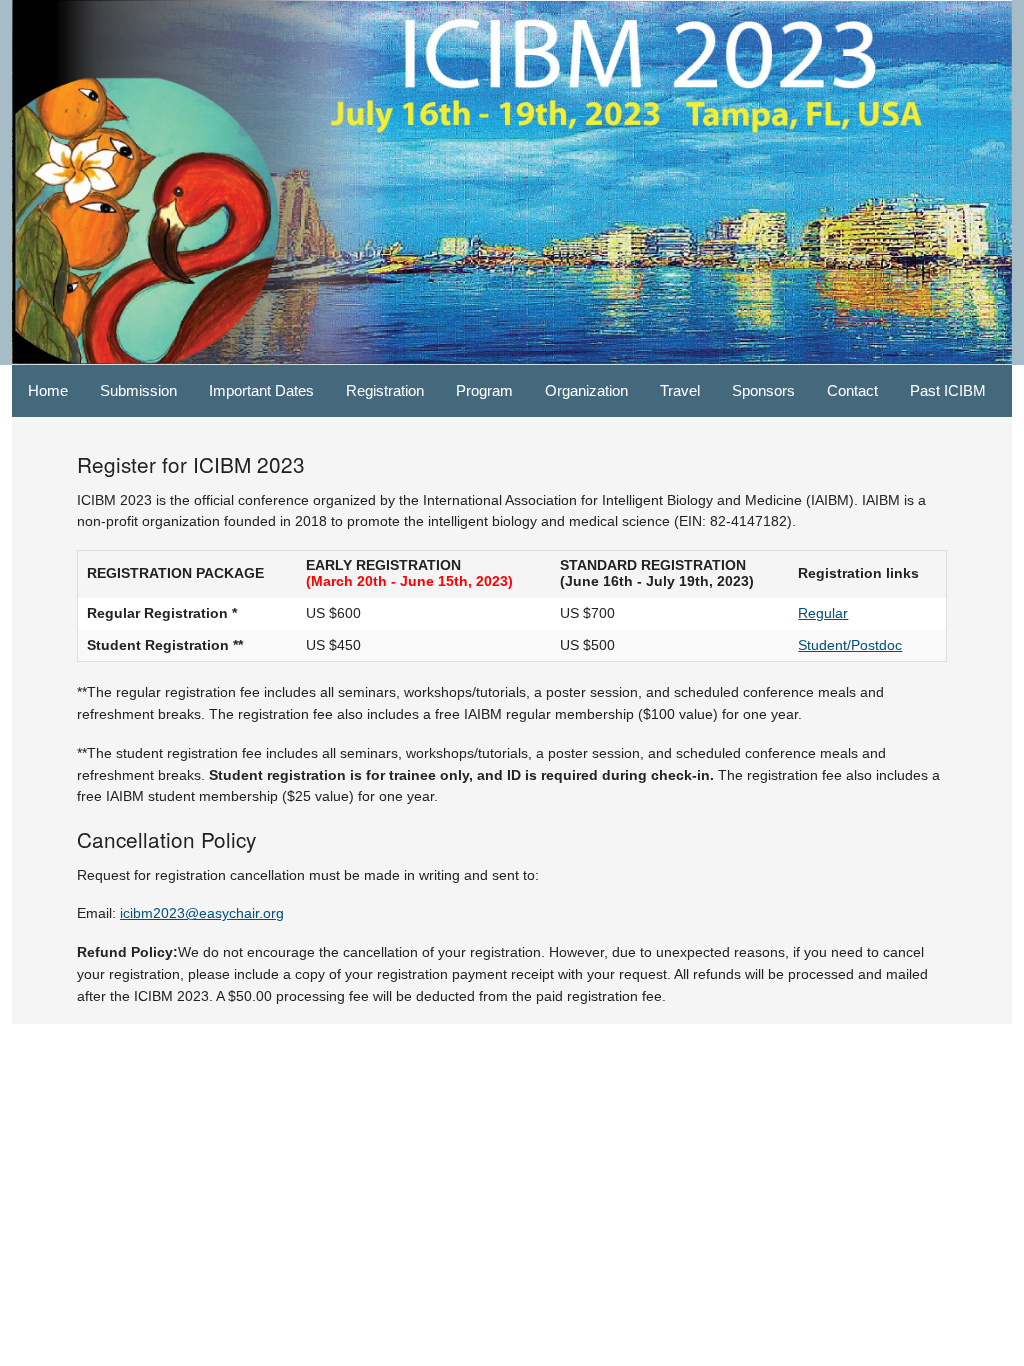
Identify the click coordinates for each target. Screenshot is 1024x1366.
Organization (586, 390)
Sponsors (763, 390)
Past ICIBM (948, 390)
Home (48, 390)
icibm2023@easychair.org (202, 913)
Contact (852, 390)
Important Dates (261, 390)
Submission (138, 390)
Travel (680, 390)
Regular (823, 613)
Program (484, 390)
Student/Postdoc (850, 645)
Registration (385, 390)
